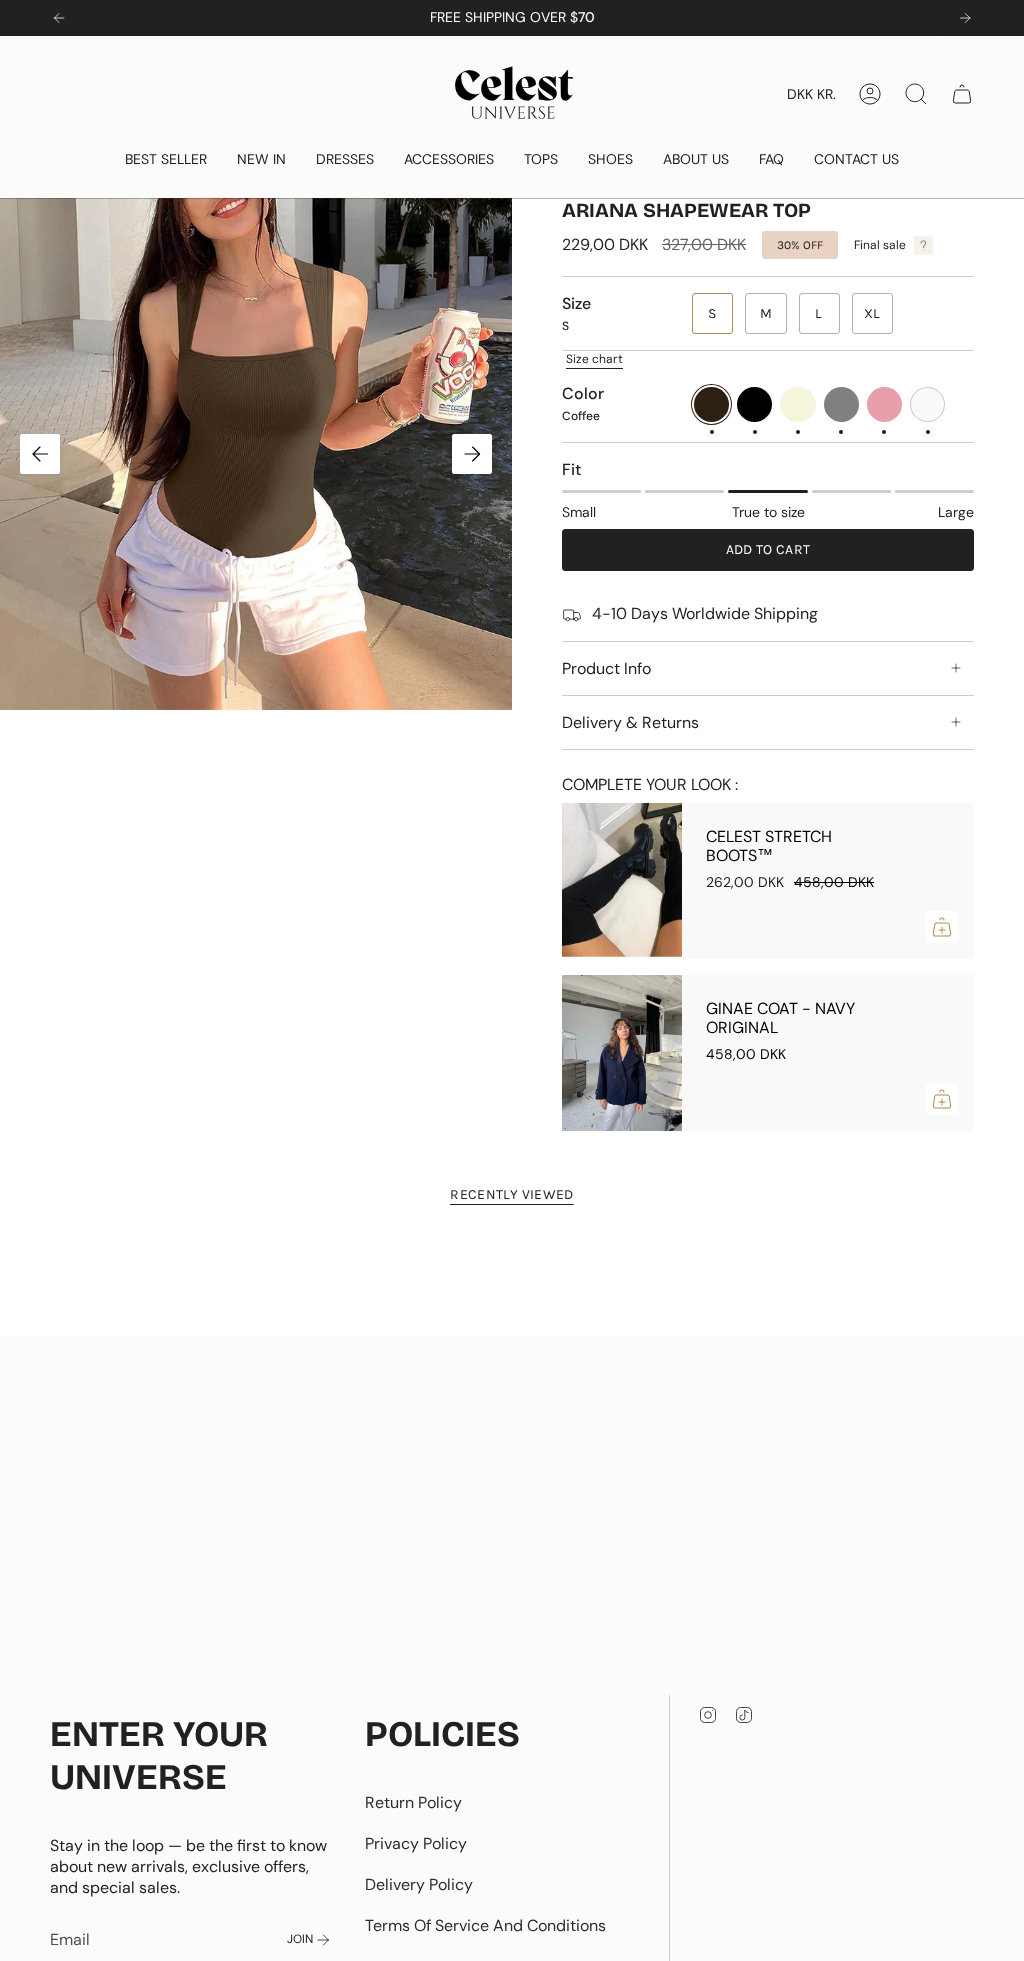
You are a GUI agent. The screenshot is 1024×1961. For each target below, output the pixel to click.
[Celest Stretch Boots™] (622, 881)
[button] (166, 159)
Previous (40, 454)
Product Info (606, 668)
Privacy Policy (416, 1843)
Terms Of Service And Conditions (485, 1925)
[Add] (942, 927)
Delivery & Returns (630, 722)
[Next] (965, 18)
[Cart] (962, 94)
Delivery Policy (419, 1884)
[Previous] (59, 18)
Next (472, 454)
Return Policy (413, 1802)
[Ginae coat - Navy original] (622, 1053)
